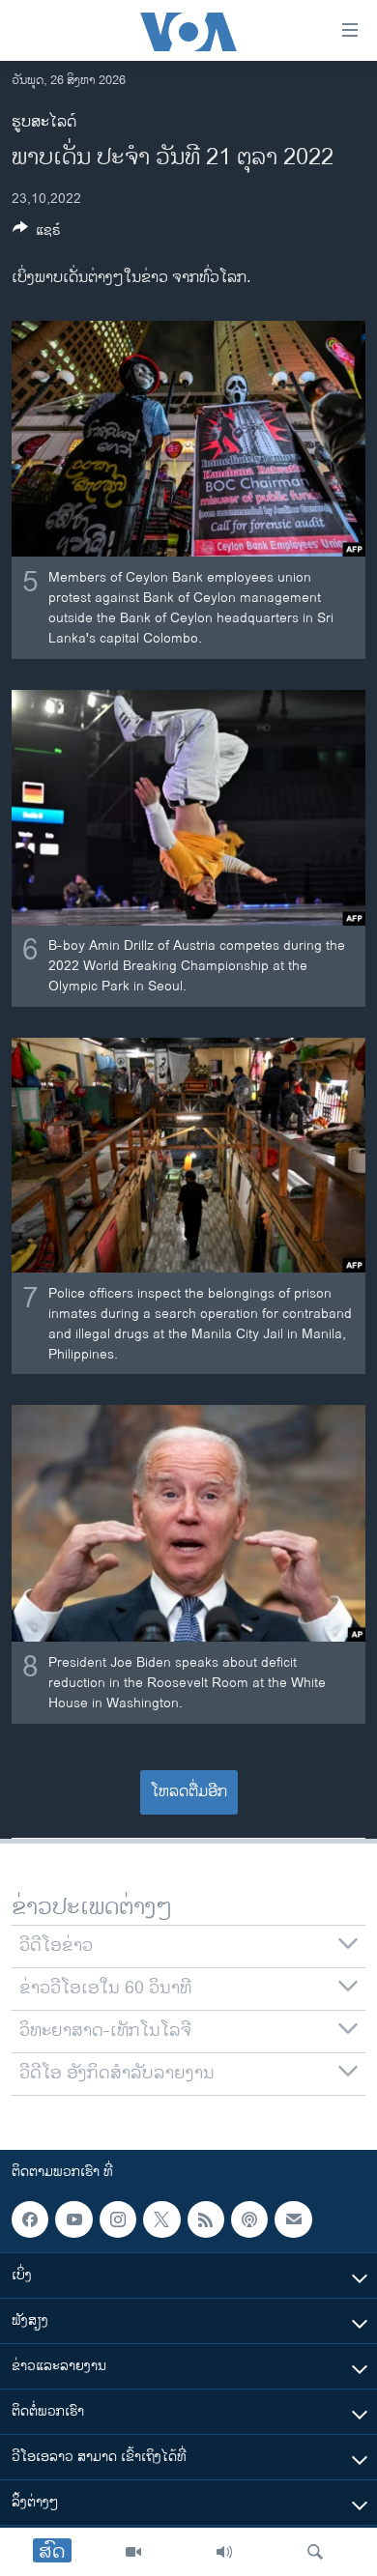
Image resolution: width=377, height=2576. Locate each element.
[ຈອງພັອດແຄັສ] (293, 2219)
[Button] (37, 233)
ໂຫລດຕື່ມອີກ (189, 1792)
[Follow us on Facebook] (30, 2219)
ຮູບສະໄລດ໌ (44, 122)
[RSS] (206, 2219)
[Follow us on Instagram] (118, 2219)
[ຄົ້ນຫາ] (315, 2552)
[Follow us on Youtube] (73, 2219)
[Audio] (224, 2552)
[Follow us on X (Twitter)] (161, 2219)
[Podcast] (249, 2219)
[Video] (133, 2552)
